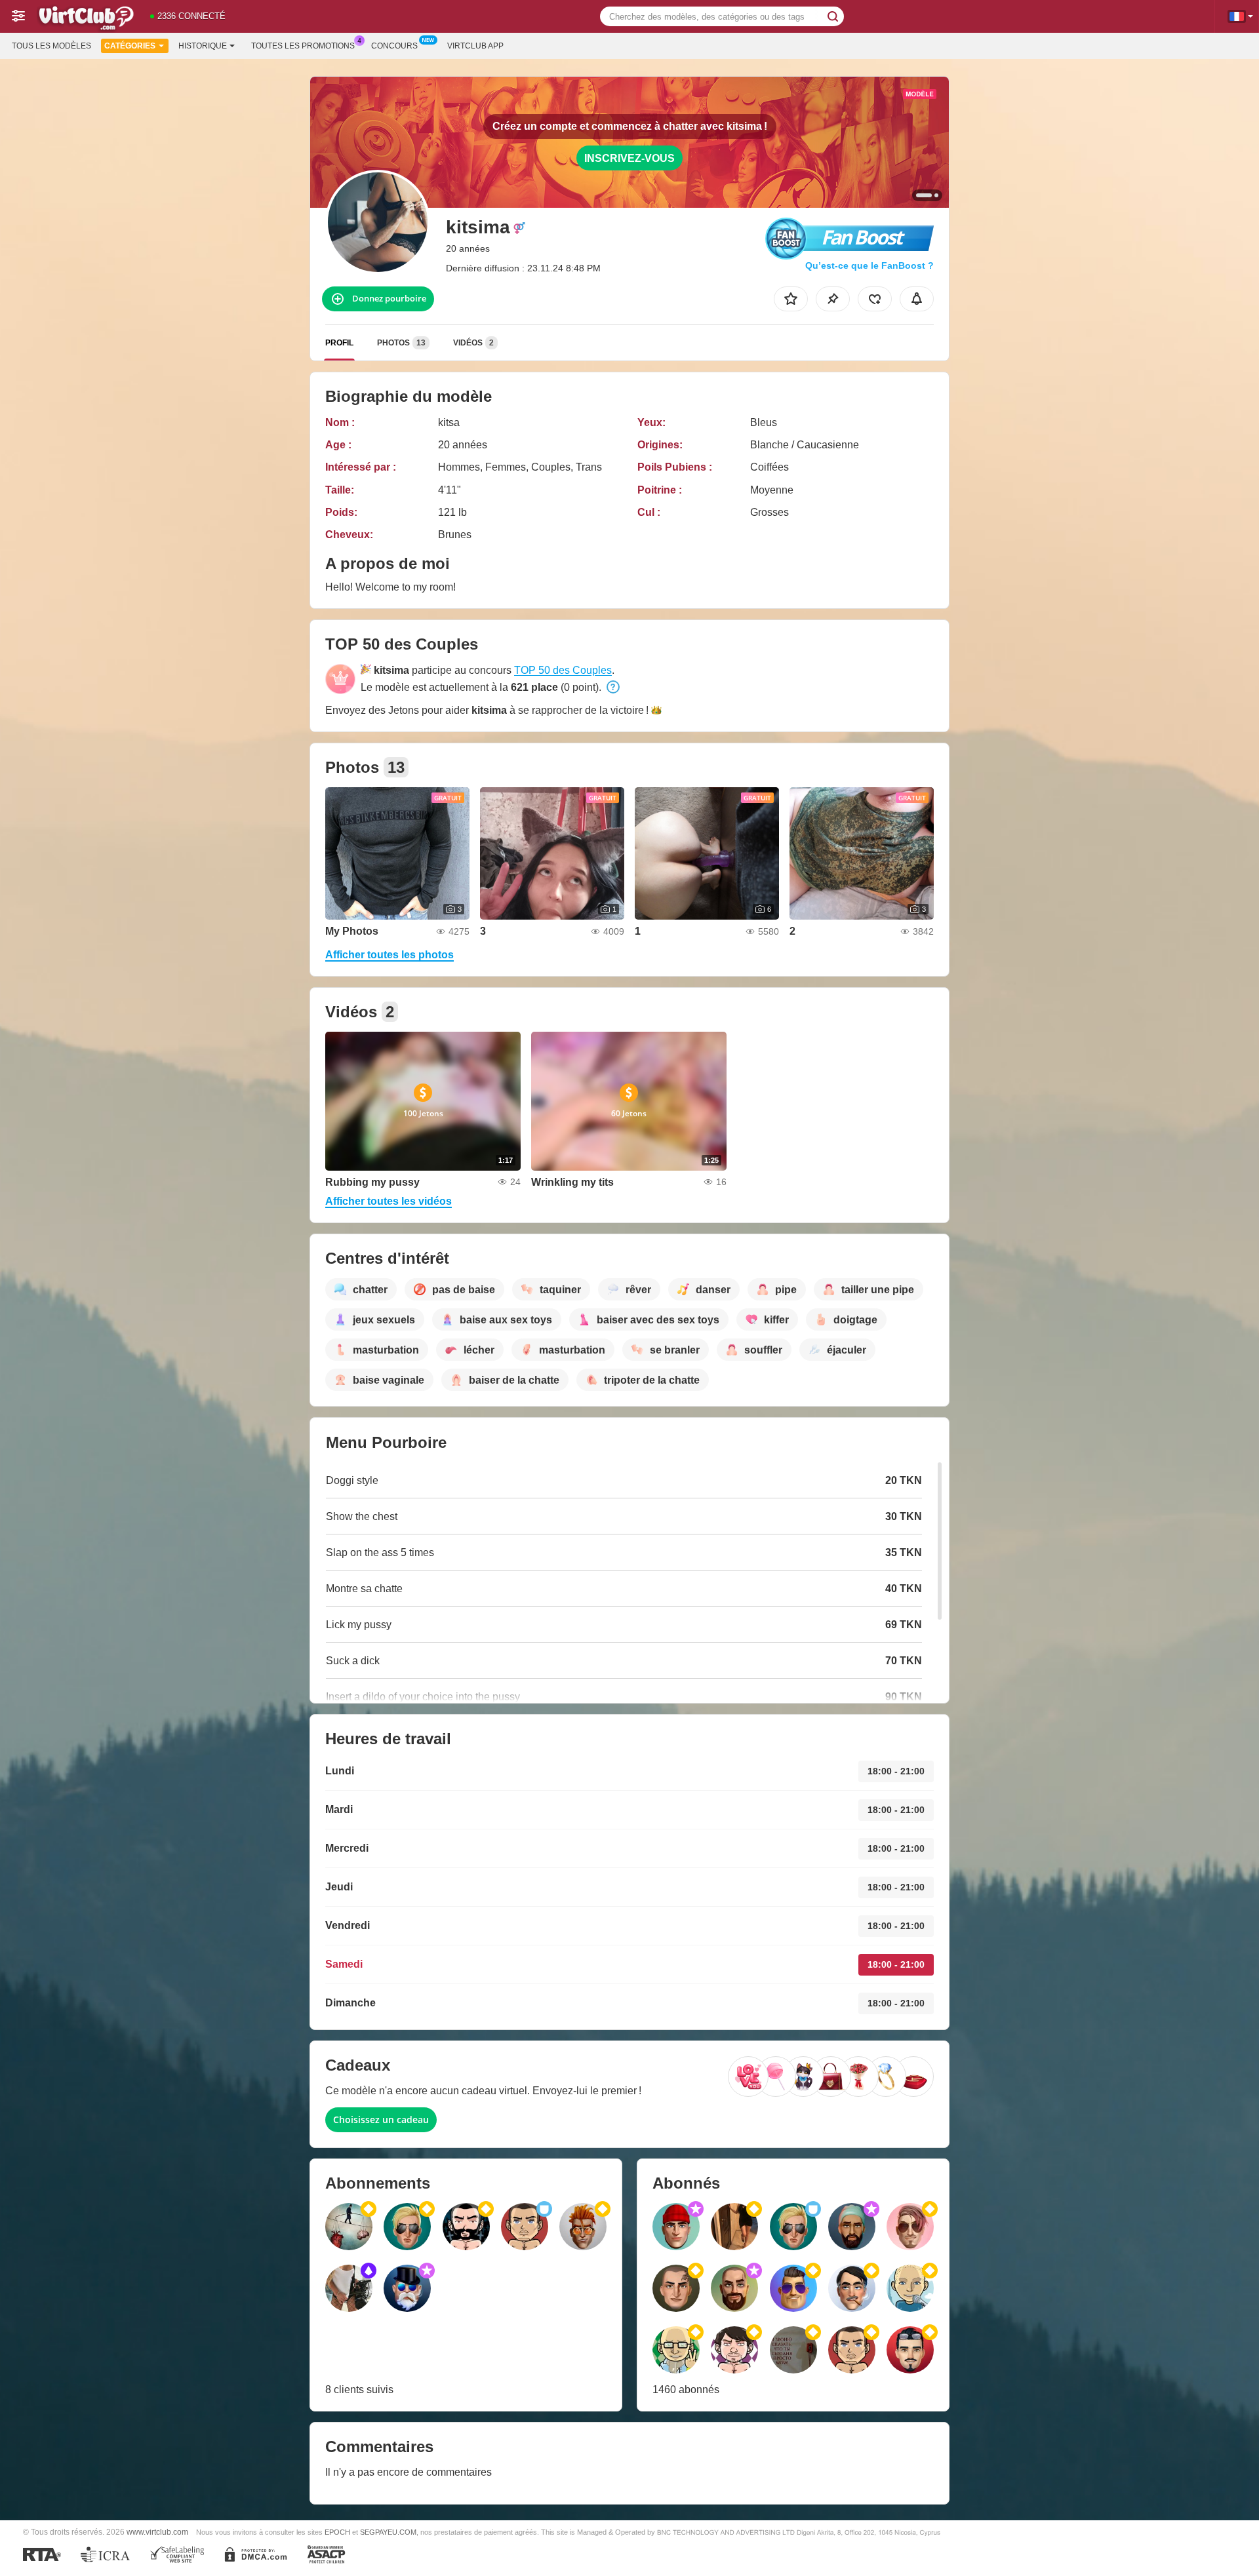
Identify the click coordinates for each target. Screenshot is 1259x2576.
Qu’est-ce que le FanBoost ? (869, 265)
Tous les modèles (51, 46)
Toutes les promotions (303, 46)
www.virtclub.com (157, 2532)
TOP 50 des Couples (563, 670)
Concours (394, 46)
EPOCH (337, 2532)
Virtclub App (475, 46)
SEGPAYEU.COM (388, 2532)
